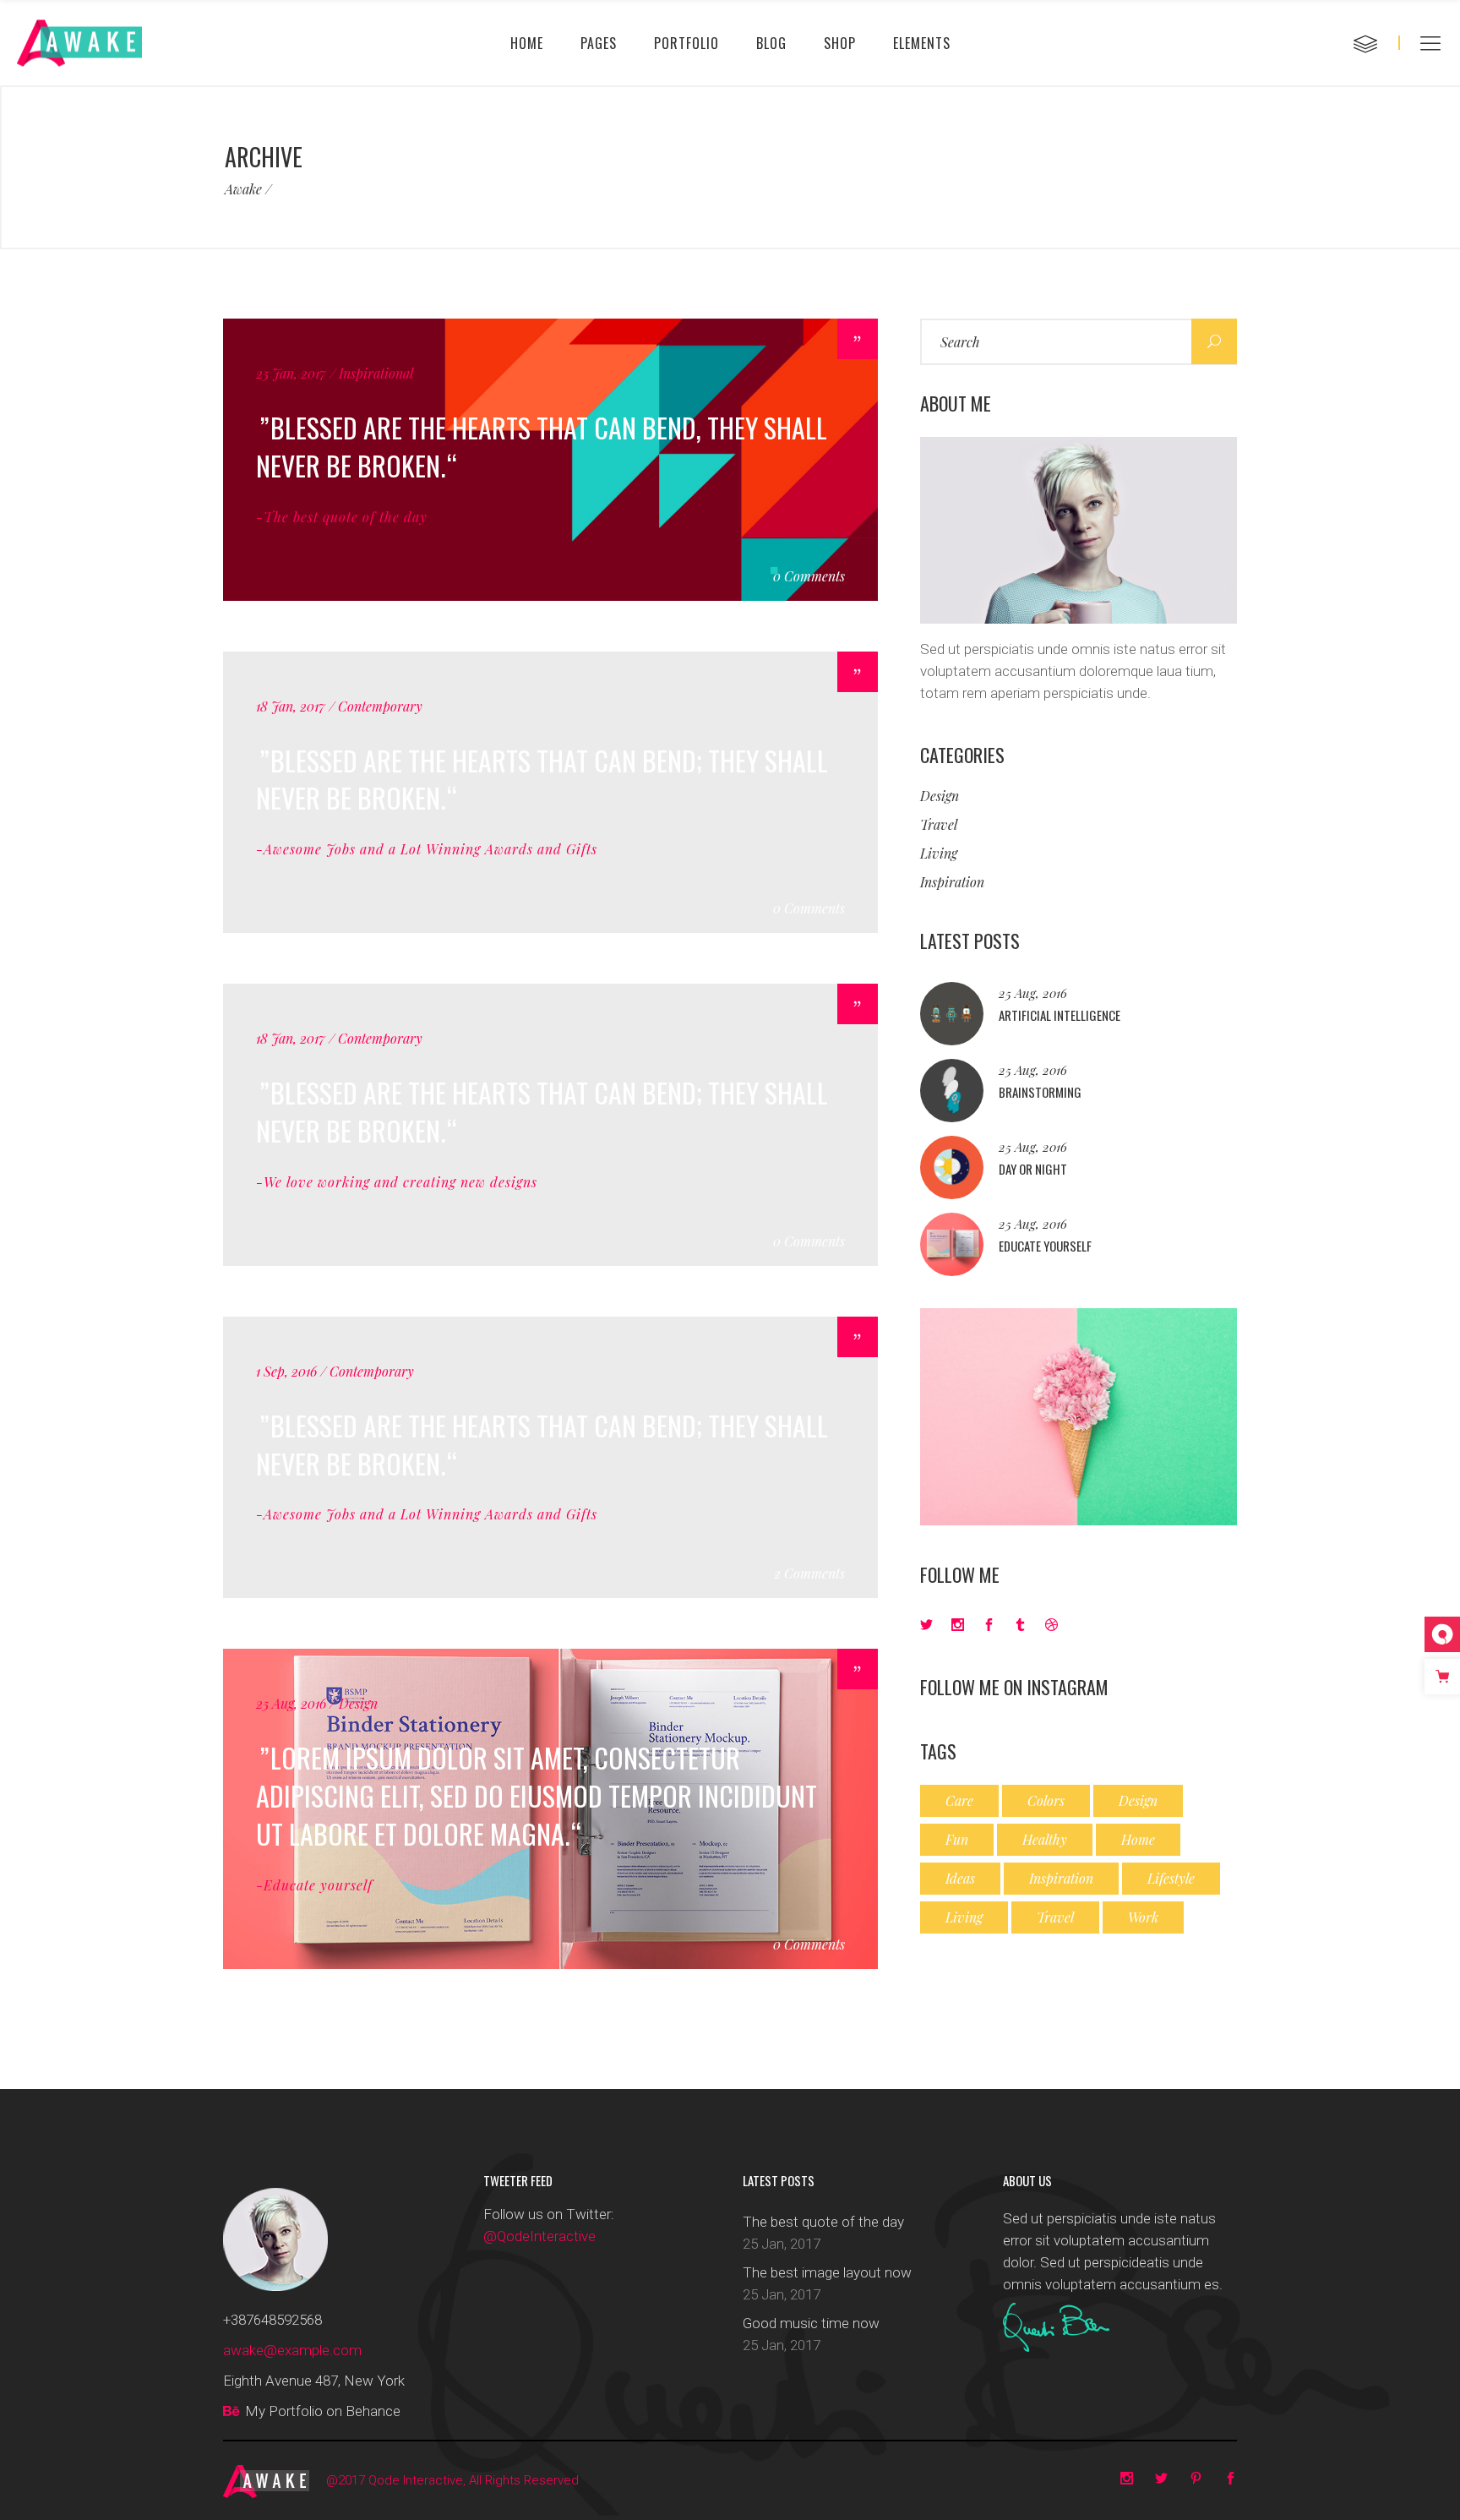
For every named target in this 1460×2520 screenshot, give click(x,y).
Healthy (1045, 1839)
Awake (243, 189)
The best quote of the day (823, 2222)
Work (1143, 1917)
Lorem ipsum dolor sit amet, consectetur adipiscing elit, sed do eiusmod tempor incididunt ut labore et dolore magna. (537, 1795)
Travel (939, 824)
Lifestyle (1171, 1878)
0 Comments (809, 576)
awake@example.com (292, 2350)
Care (959, 1800)
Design (940, 796)
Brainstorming (1040, 1092)
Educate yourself (1045, 1246)
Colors (1046, 1800)
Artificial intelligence (1060, 1015)
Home (1138, 1839)
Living (939, 853)
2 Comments (809, 1573)
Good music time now (811, 2323)
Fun (957, 1839)
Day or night (1033, 1169)
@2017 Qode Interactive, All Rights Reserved (452, 2480)
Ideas (960, 1878)
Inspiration (952, 882)
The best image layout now (827, 2272)
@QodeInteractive (539, 2236)
